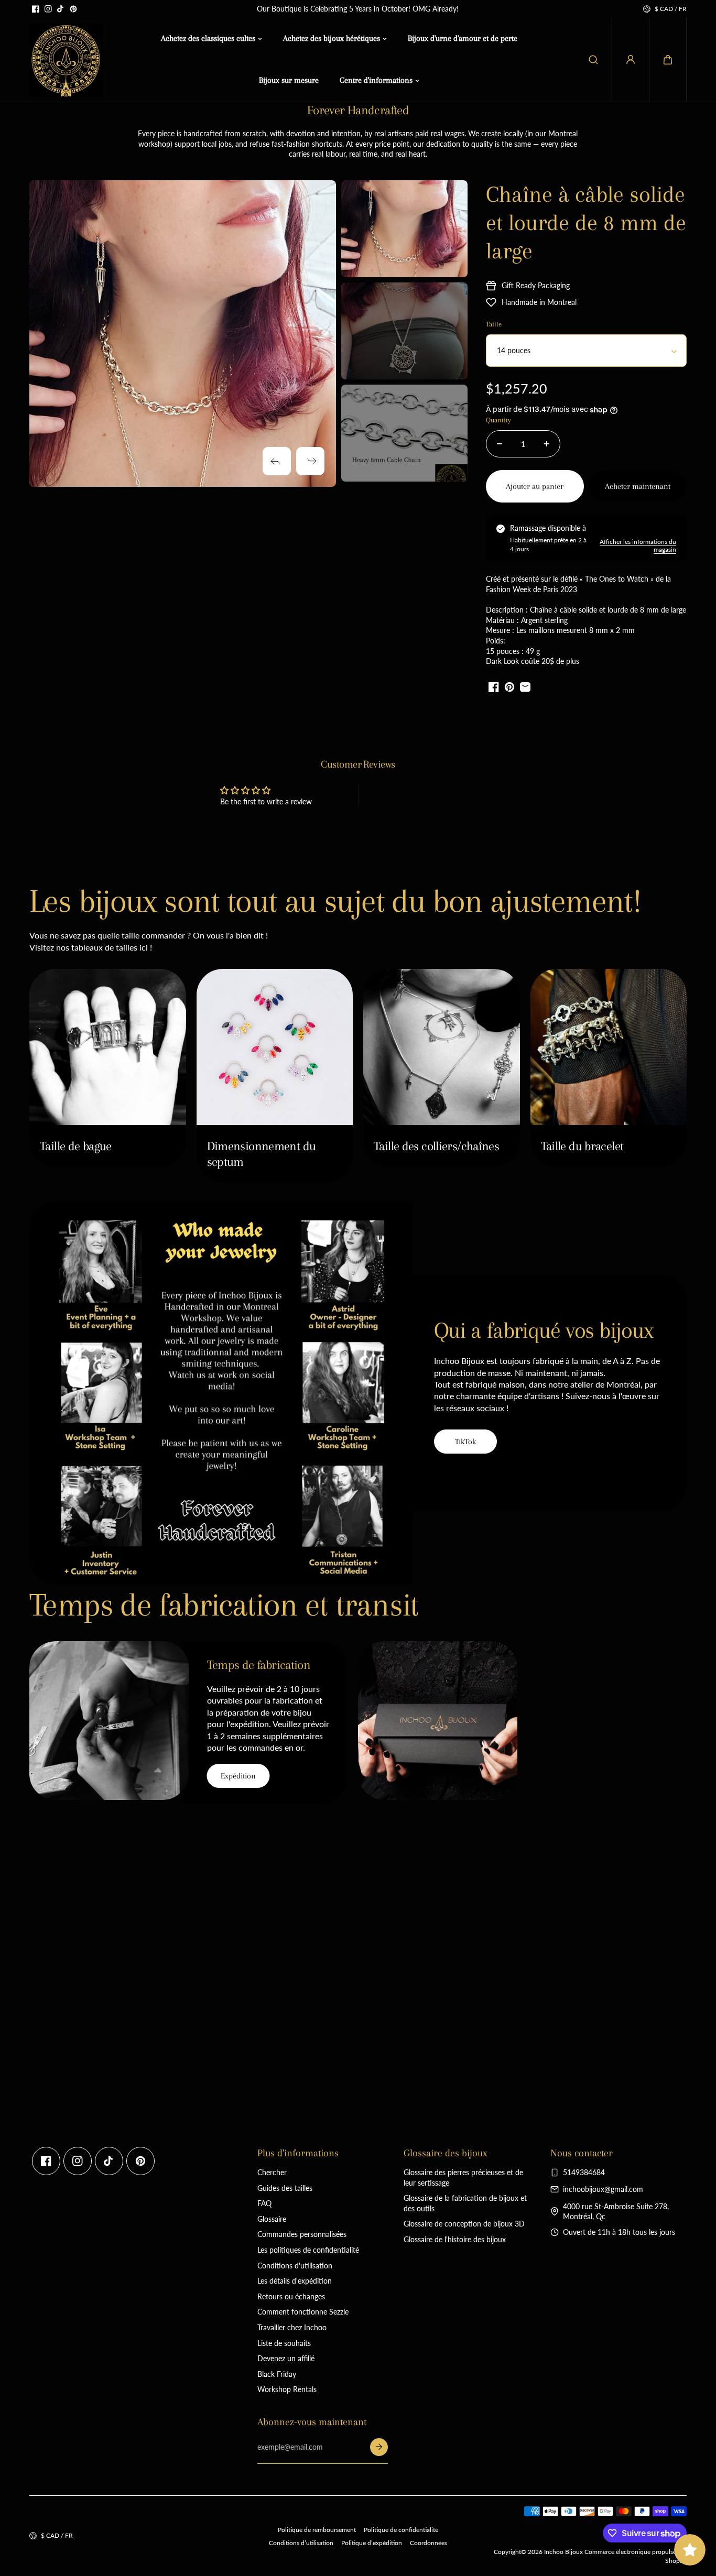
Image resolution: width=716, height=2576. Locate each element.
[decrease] (500, 444)
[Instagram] (48, 9)
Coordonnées (428, 2543)
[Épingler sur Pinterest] (509, 687)
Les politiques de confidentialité (308, 2250)
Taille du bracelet (582, 1146)
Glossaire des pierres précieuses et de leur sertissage (463, 2177)
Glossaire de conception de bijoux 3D (464, 2224)
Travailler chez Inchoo (292, 2327)
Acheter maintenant (638, 486)
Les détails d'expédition (295, 2281)
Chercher (272, 2172)
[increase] (547, 444)
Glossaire (272, 2219)
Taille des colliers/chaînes (436, 1146)
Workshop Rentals (287, 2389)
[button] (668, 60)
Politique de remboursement (317, 2530)
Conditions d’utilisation (301, 2543)
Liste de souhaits (284, 2343)
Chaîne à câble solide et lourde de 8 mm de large (586, 222)
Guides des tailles (285, 2188)
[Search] (593, 60)
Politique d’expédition (372, 2543)
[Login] (631, 60)
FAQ (264, 2203)
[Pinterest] (73, 9)
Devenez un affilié (286, 2358)
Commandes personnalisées (302, 2234)
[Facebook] (36, 9)
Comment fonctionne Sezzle (303, 2312)
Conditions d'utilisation (295, 2266)
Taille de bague (76, 1146)
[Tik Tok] (61, 9)
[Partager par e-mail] (525, 687)
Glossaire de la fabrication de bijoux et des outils (465, 2203)
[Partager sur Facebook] (494, 687)
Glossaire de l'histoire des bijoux (455, 2239)
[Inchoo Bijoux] (66, 60)
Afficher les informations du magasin (638, 545)
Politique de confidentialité (401, 2530)
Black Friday (277, 2374)
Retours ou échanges (291, 2296)
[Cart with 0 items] (668, 60)
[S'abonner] (379, 2447)
